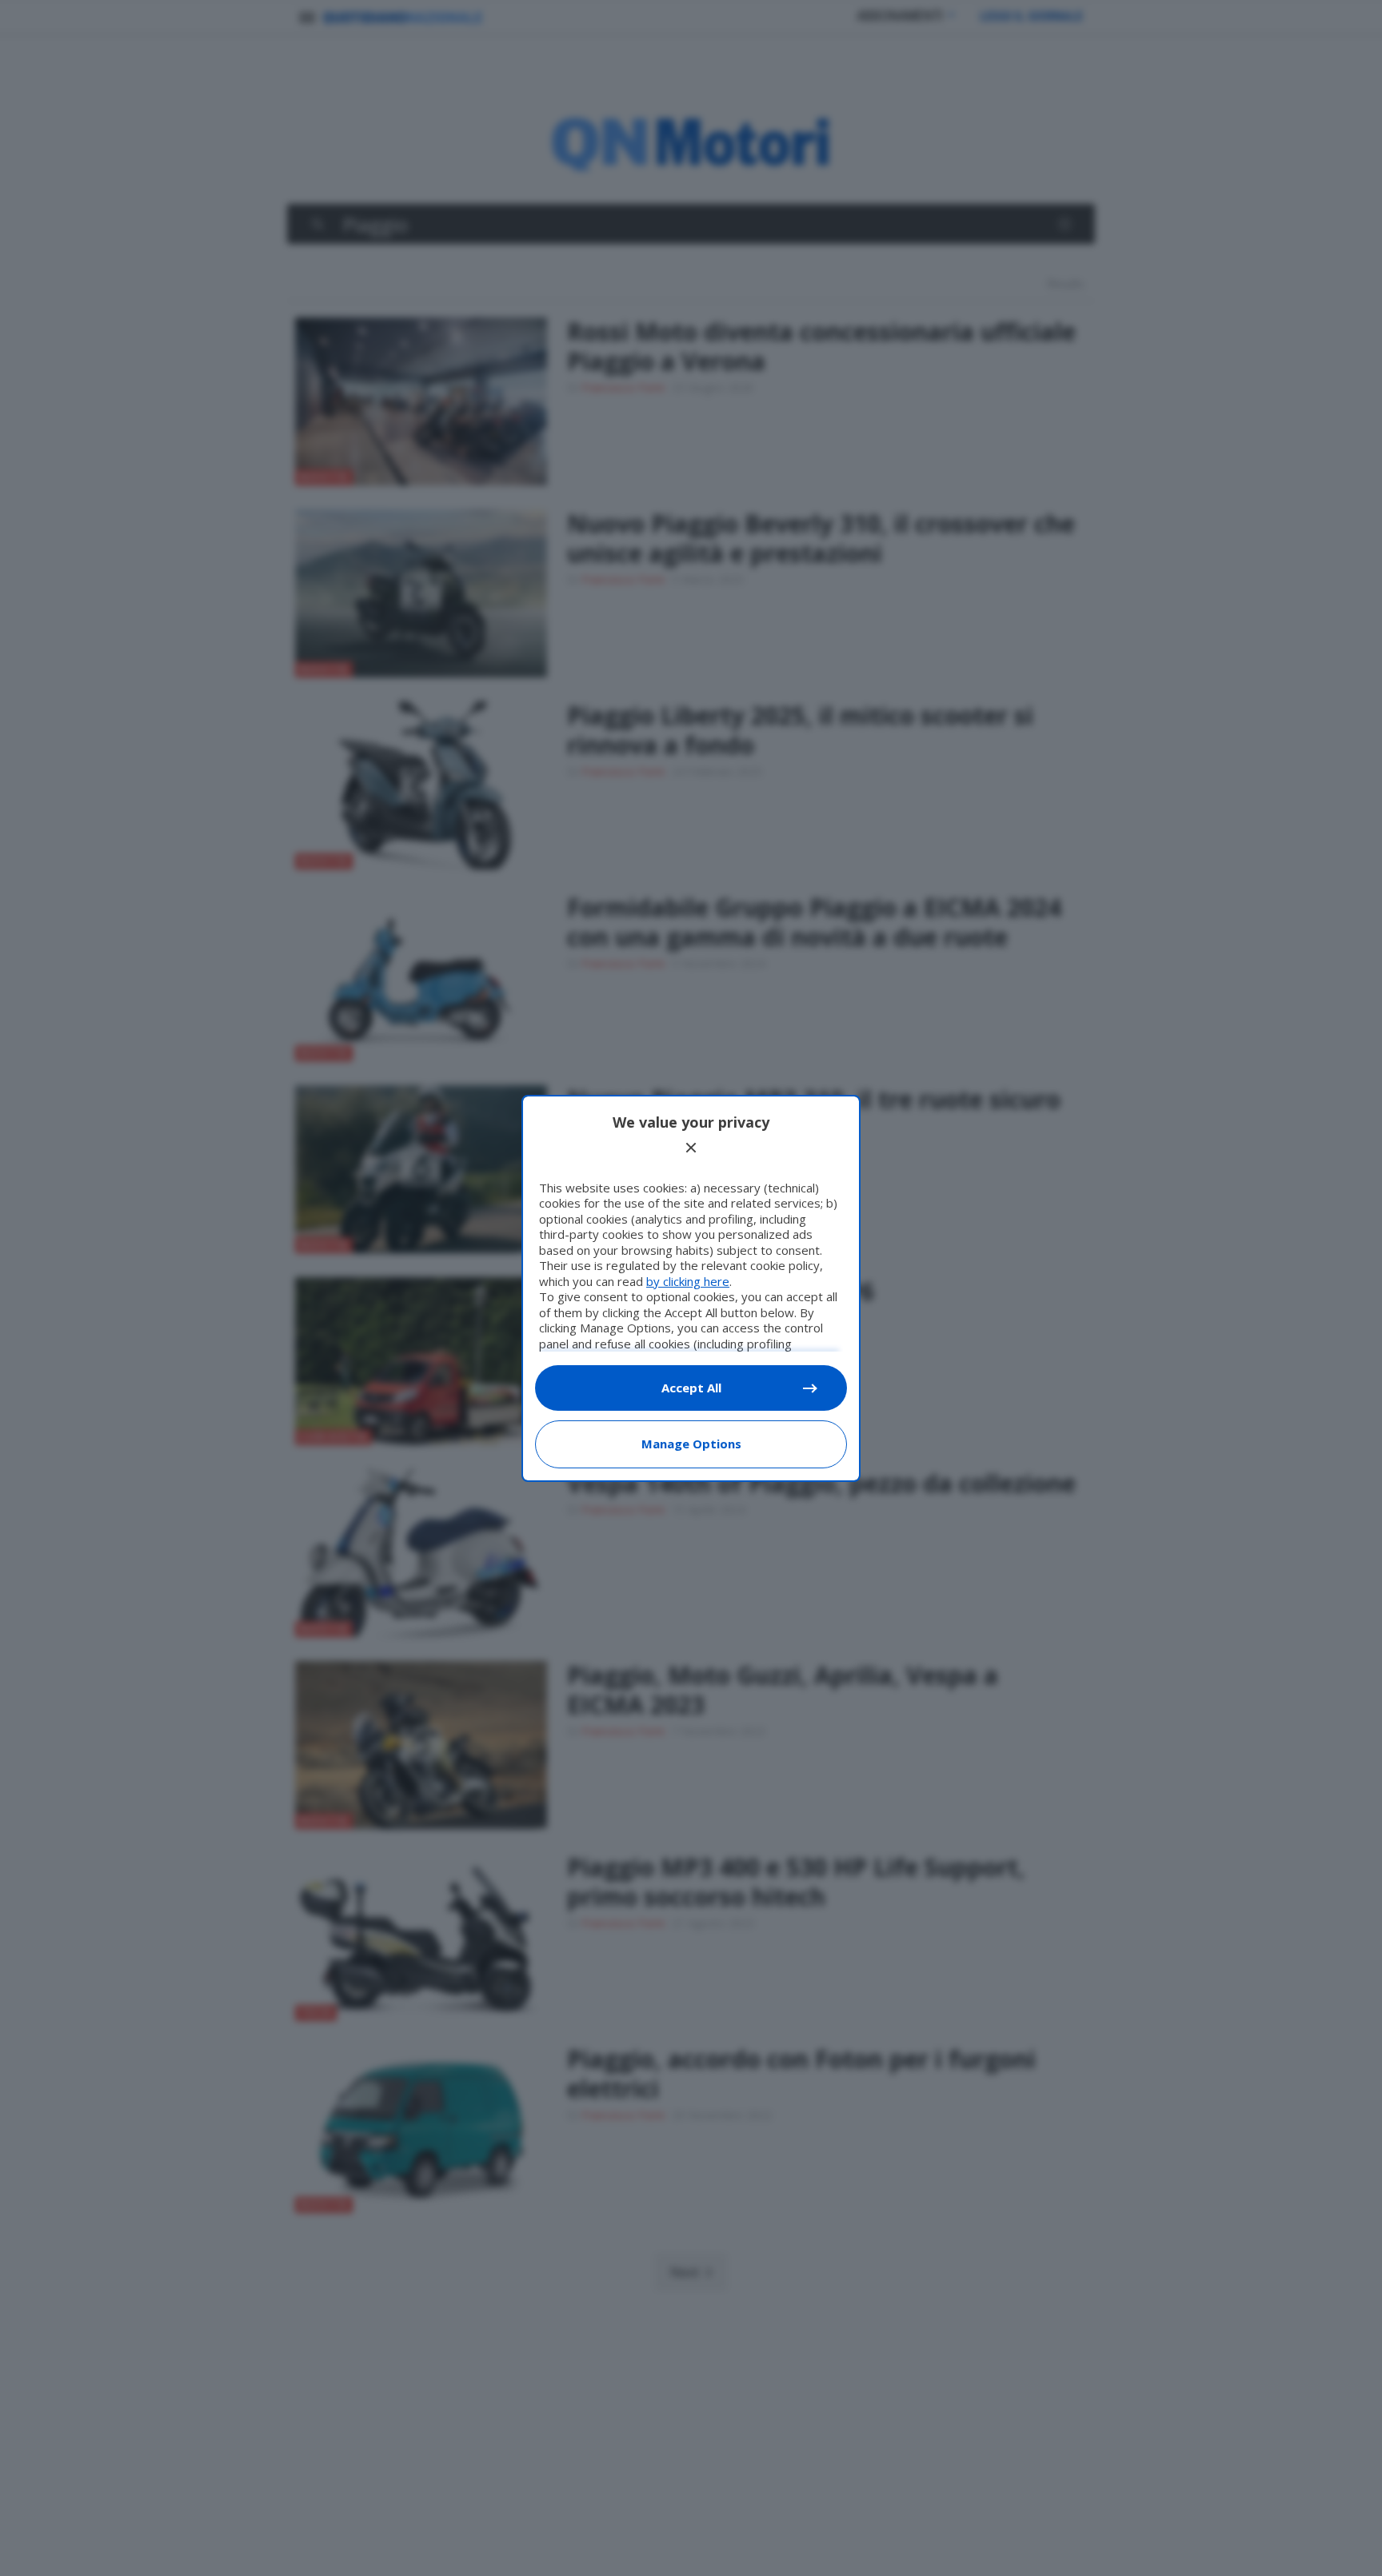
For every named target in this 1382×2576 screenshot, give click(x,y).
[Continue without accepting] (691, 1148)
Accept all (691, 1388)
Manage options (691, 1444)
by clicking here (688, 1281)
